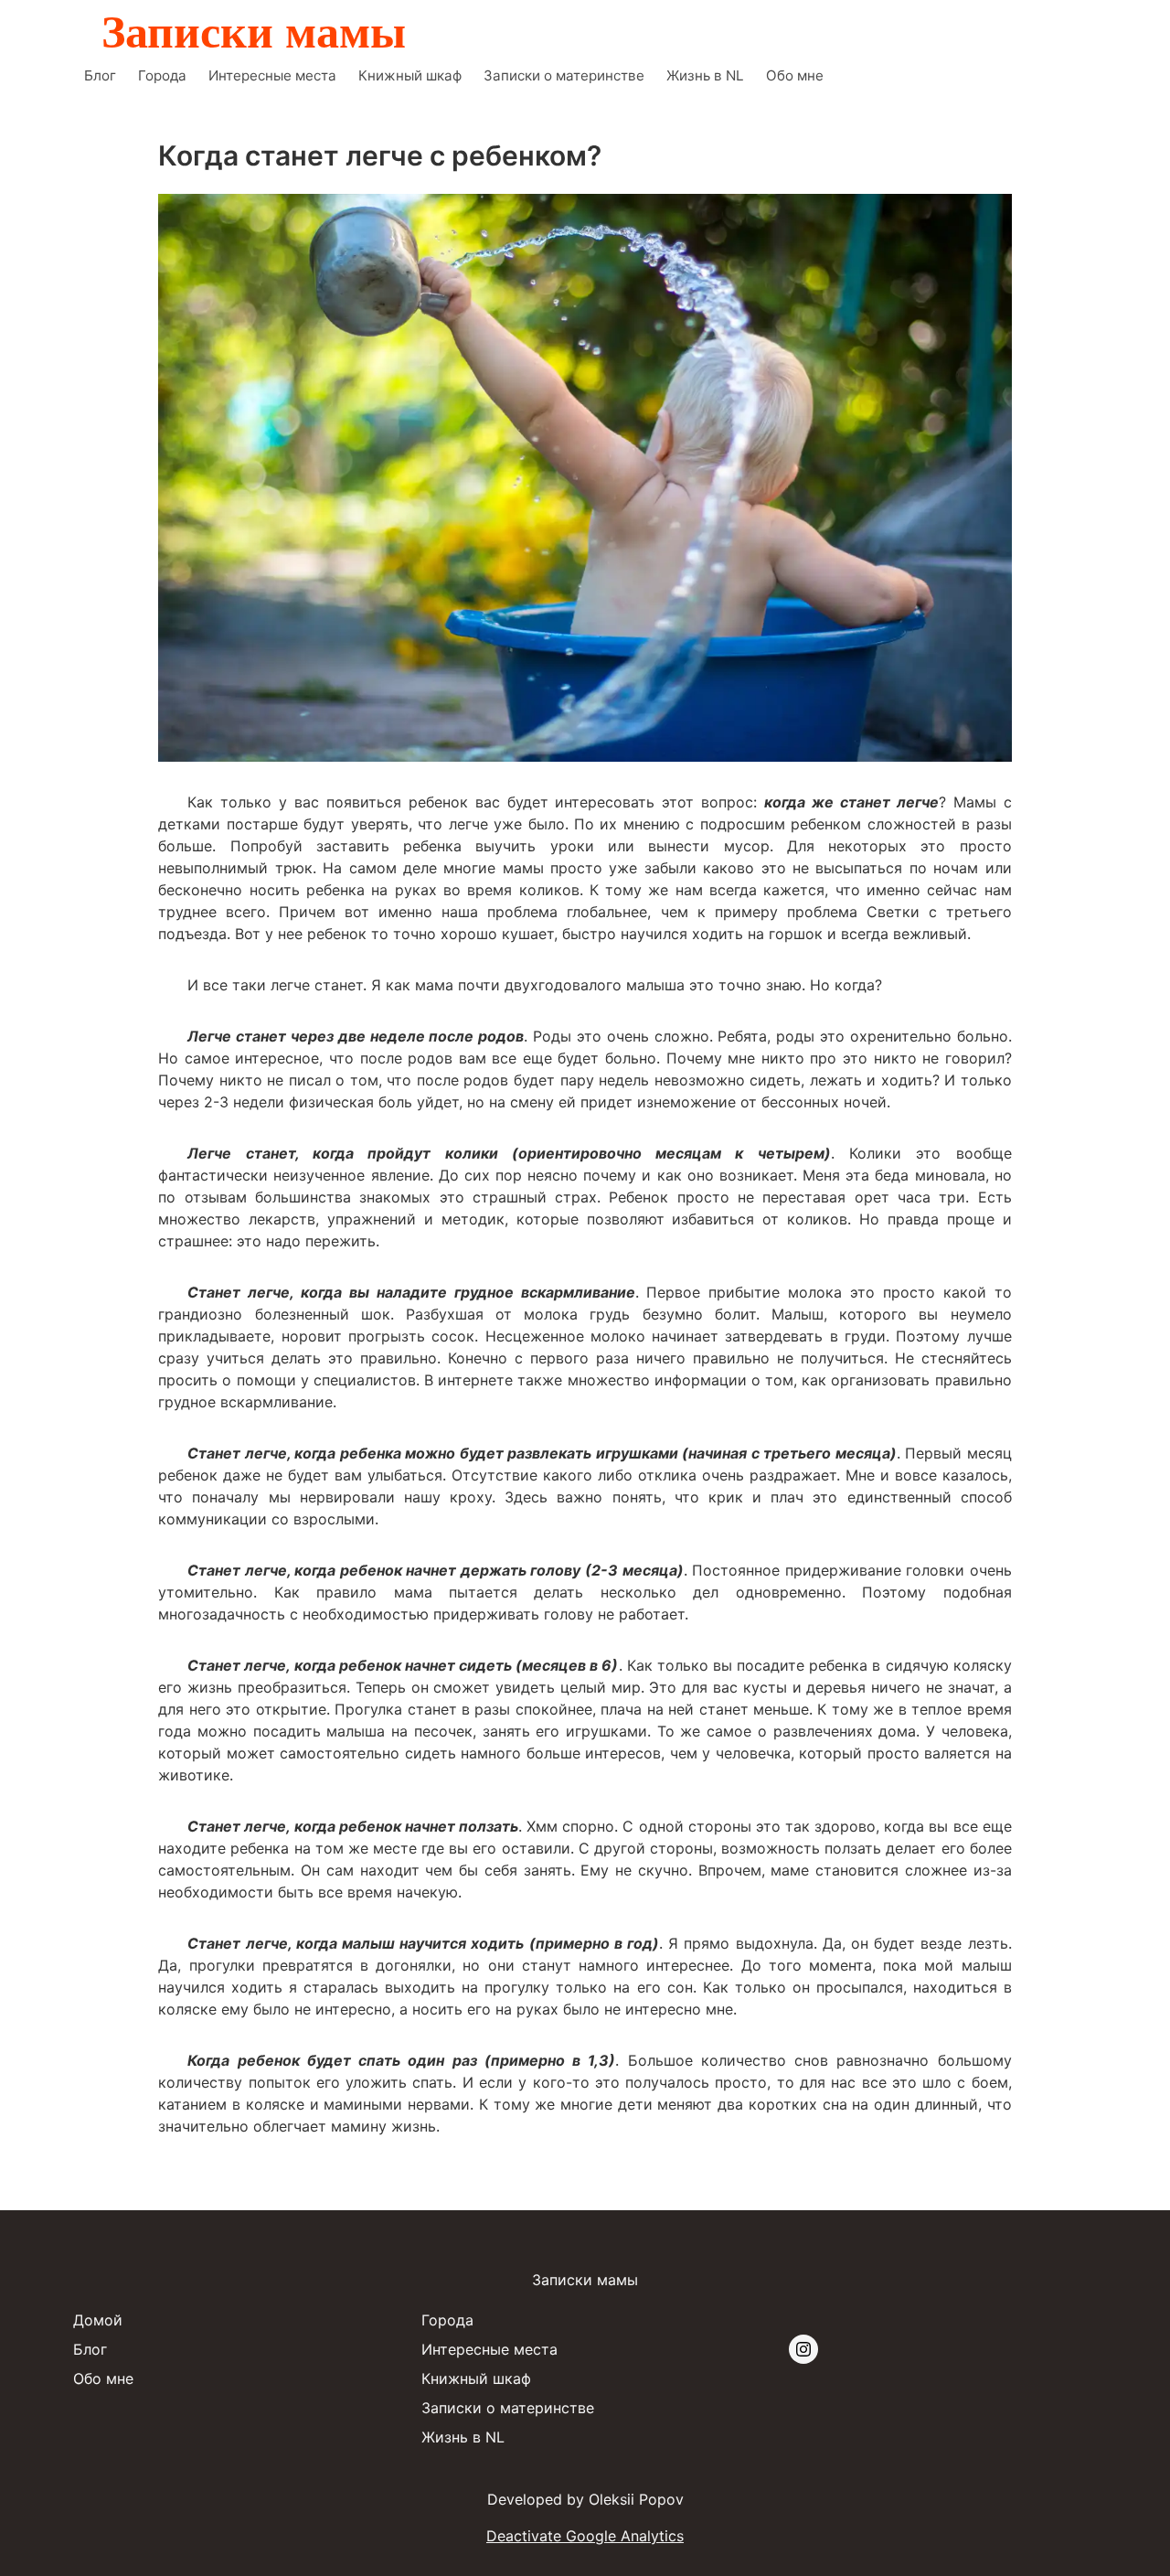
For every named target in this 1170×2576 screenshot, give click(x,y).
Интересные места (272, 75)
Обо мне (795, 75)
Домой (98, 2320)
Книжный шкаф (410, 75)
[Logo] (256, 29)
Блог (100, 75)
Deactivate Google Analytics (585, 2536)
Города (162, 75)
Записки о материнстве (564, 75)
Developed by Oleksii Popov (585, 2499)
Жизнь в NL (705, 75)
